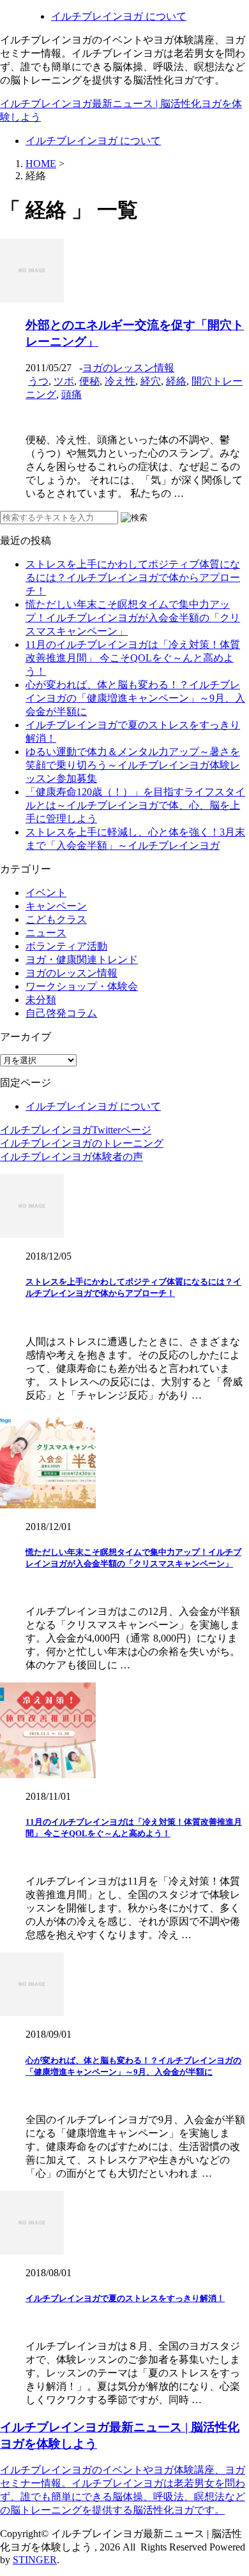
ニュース (46, 933)
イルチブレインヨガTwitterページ (76, 1130)
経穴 (151, 381)
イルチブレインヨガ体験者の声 (72, 1157)
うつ (38, 381)
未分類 (41, 1000)
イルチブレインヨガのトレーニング (82, 1143)
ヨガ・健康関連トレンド (82, 960)
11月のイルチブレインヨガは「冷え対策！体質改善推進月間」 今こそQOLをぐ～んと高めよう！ (133, 658)
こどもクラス (56, 919)
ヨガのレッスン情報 (128, 368)
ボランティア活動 (66, 946)
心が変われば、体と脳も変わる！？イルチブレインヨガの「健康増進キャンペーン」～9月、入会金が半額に (135, 698)
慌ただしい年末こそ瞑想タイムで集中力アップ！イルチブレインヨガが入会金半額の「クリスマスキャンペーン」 (133, 618)
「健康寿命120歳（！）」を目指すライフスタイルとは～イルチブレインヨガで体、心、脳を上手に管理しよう (135, 805)
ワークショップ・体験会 (82, 986)
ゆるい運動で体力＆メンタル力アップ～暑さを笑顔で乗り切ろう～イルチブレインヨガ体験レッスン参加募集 (133, 765)
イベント (46, 893)
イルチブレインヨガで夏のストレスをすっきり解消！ (125, 2298)
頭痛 (72, 394)
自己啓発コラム (61, 1013)
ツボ (64, 381)
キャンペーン (56, 906)
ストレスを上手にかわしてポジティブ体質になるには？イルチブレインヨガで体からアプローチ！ (133, 578)
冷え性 (120, 381)
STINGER (35, 2560)
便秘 (89, 381)
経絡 (176, 381)
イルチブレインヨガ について (119, 16)
